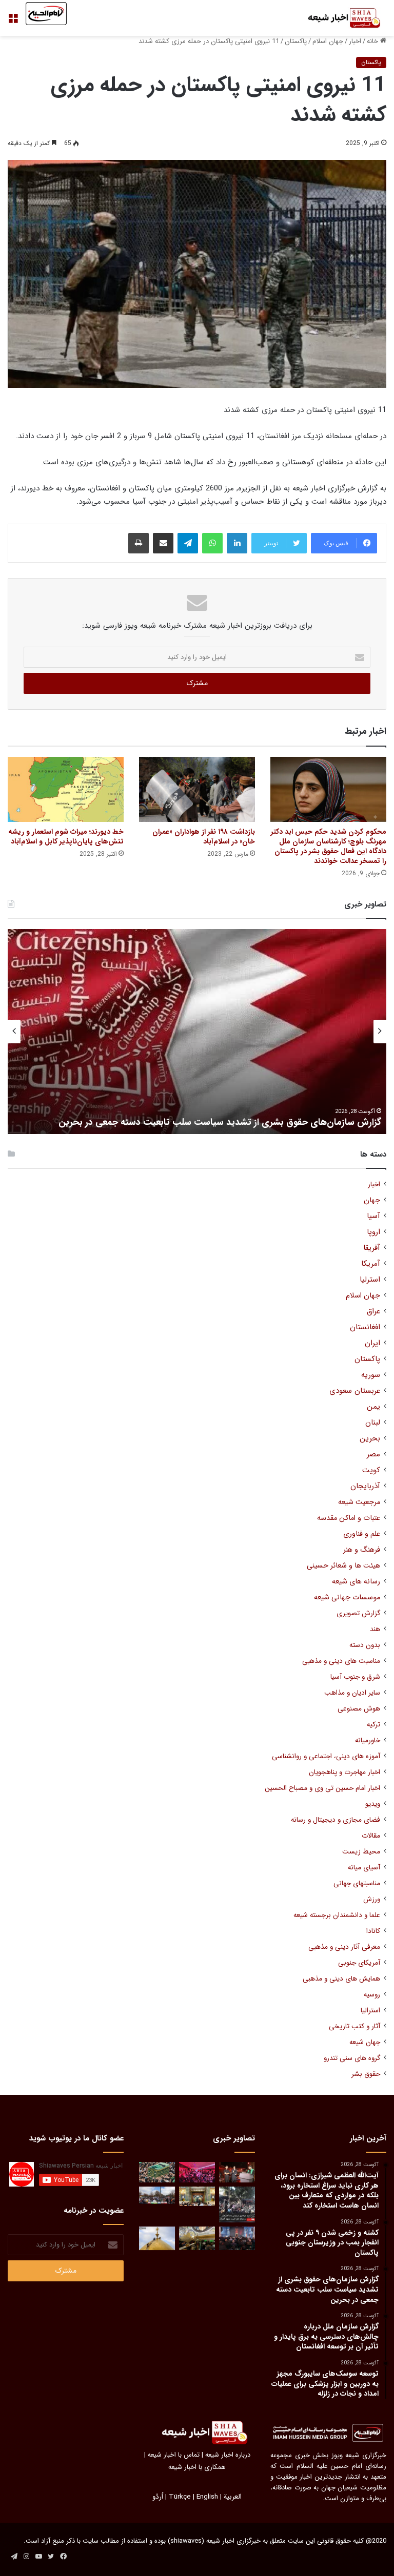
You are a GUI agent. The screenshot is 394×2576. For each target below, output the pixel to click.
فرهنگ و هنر (362, 1550)
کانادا (373, 1931)
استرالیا (370, 2011)
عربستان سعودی (355, 1391)
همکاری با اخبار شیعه (197, 2467)
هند (375, 1629)
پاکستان (296, 41)
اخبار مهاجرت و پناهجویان (344, 1772)
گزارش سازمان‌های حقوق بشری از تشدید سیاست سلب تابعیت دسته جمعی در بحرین (220, 1122)
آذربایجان (365, 1486)
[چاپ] (139, 543)
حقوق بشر (366, 2074)
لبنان (373, 1423)
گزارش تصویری (358, 1613)
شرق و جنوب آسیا (355, 1677)
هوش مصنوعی (359, 1709)
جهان (372, 1200)
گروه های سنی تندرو (352, 2058)
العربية (233, 2497)
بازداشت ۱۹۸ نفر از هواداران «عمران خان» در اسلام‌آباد (204, 837)
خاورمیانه (368, 1740)
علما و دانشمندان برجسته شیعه (337, 1915)
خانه (373, 41)
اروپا (373, 1232)
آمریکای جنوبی (359, 1963)
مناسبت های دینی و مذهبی (341, 1661)
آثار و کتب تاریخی (354, 2026)
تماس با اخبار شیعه (174, 2455)
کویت (371, 1470)
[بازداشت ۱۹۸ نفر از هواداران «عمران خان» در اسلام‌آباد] (197, 789)
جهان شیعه (365, 2042)
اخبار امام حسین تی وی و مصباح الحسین (322, 1788)
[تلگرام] (188, 543)
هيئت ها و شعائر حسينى (343, 1566)
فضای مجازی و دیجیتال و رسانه (336, 1820)
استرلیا (370, 1280)
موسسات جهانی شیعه (347, 1598)
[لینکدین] (237, 543)
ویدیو (373, 1804)
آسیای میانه (364, 1868)
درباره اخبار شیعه (228, 2455)
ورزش (372, 1899)
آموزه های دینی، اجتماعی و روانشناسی (326, 1756)
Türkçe (180, 2497)
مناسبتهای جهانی (357, 1883)
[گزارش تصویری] (237, 2204)
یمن (373, 1407)
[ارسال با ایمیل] (163, 543)
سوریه (371, 1375)
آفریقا (372, 1248)
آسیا (373, 1216)
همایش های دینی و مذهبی (341, 1979)
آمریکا (371, 1264)
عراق (373, 1312)
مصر (373, 1455)
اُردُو (158, 2497)
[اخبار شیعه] (338, 18)
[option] (197, 1032)
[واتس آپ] (212, 543)
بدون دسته (365, 1645)
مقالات (371, 1836)
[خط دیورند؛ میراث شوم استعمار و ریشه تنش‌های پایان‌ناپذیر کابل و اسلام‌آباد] (66, 789)
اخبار (355, 41)
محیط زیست (361, 1852)
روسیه (372, 1995)
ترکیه (373, 1725)
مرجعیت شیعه (359, 1502)
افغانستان (365, 1327)
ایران (372, 1343)
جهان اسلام (328, 41)
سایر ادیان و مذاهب (352, 1693)
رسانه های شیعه (356, 1582)
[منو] (13, 22)
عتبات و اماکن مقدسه (349, 1518)
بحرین (370, 1439)
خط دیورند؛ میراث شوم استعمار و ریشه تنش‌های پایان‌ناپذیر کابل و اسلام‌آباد (66, 837)
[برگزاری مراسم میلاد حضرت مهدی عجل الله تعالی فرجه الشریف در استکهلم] (197, 2172)
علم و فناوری (362, 1534)
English (207, 2497)
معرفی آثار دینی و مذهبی (344, 1947)
